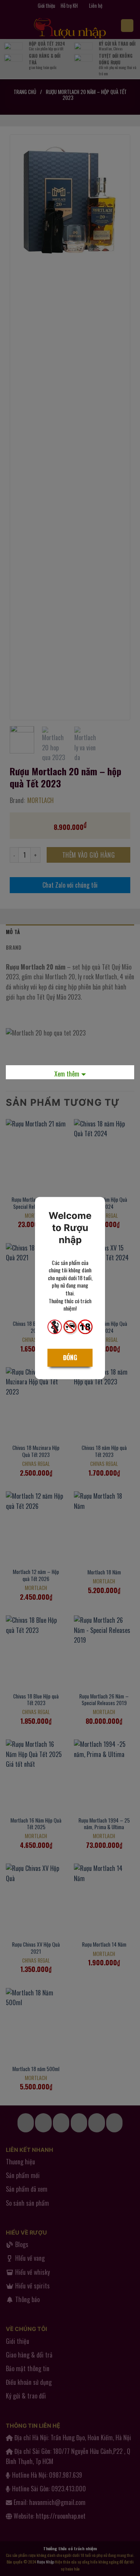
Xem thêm (67, 1074)
